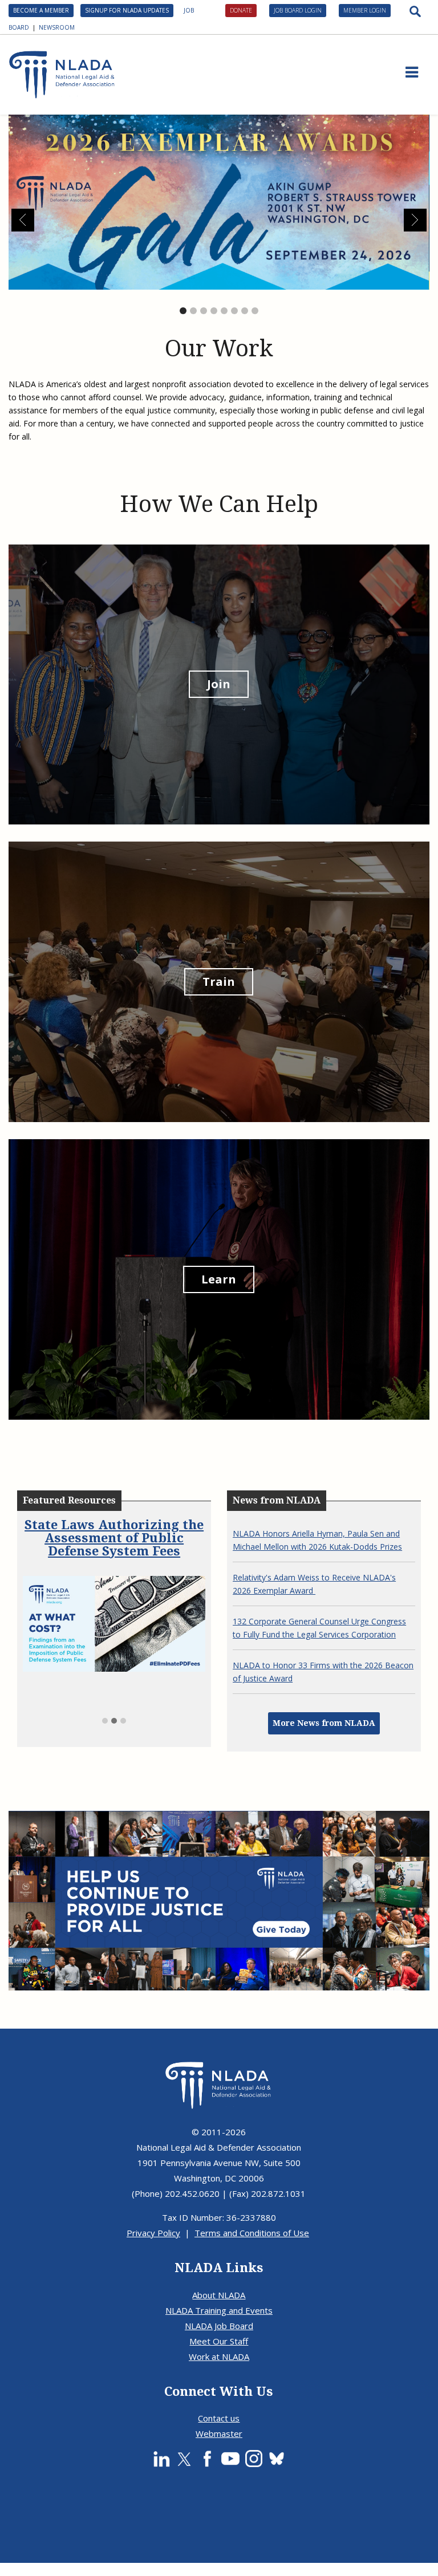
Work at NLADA (219, 2356)
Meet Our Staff (219, 2341)
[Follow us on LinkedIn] (161, 2459)
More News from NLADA (324, 1723)
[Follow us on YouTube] (230, 2459)
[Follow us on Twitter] (184, 2459)
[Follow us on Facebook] (207, 2459)
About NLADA (219, 2295)
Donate (241, 10)
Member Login (365, 10)
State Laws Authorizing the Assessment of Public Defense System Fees (114, 1538)
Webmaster (219, 2433)
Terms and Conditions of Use (252, 2233)
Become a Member (41, 10)
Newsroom (57, 27)
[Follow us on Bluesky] (277, 2459)
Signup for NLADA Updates (127, 10)
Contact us (219, 2418)
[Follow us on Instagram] (254, 2459)
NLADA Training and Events (219, 2310)
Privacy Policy (153, 2233)
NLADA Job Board (219, 2326)
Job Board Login (298, 10)
